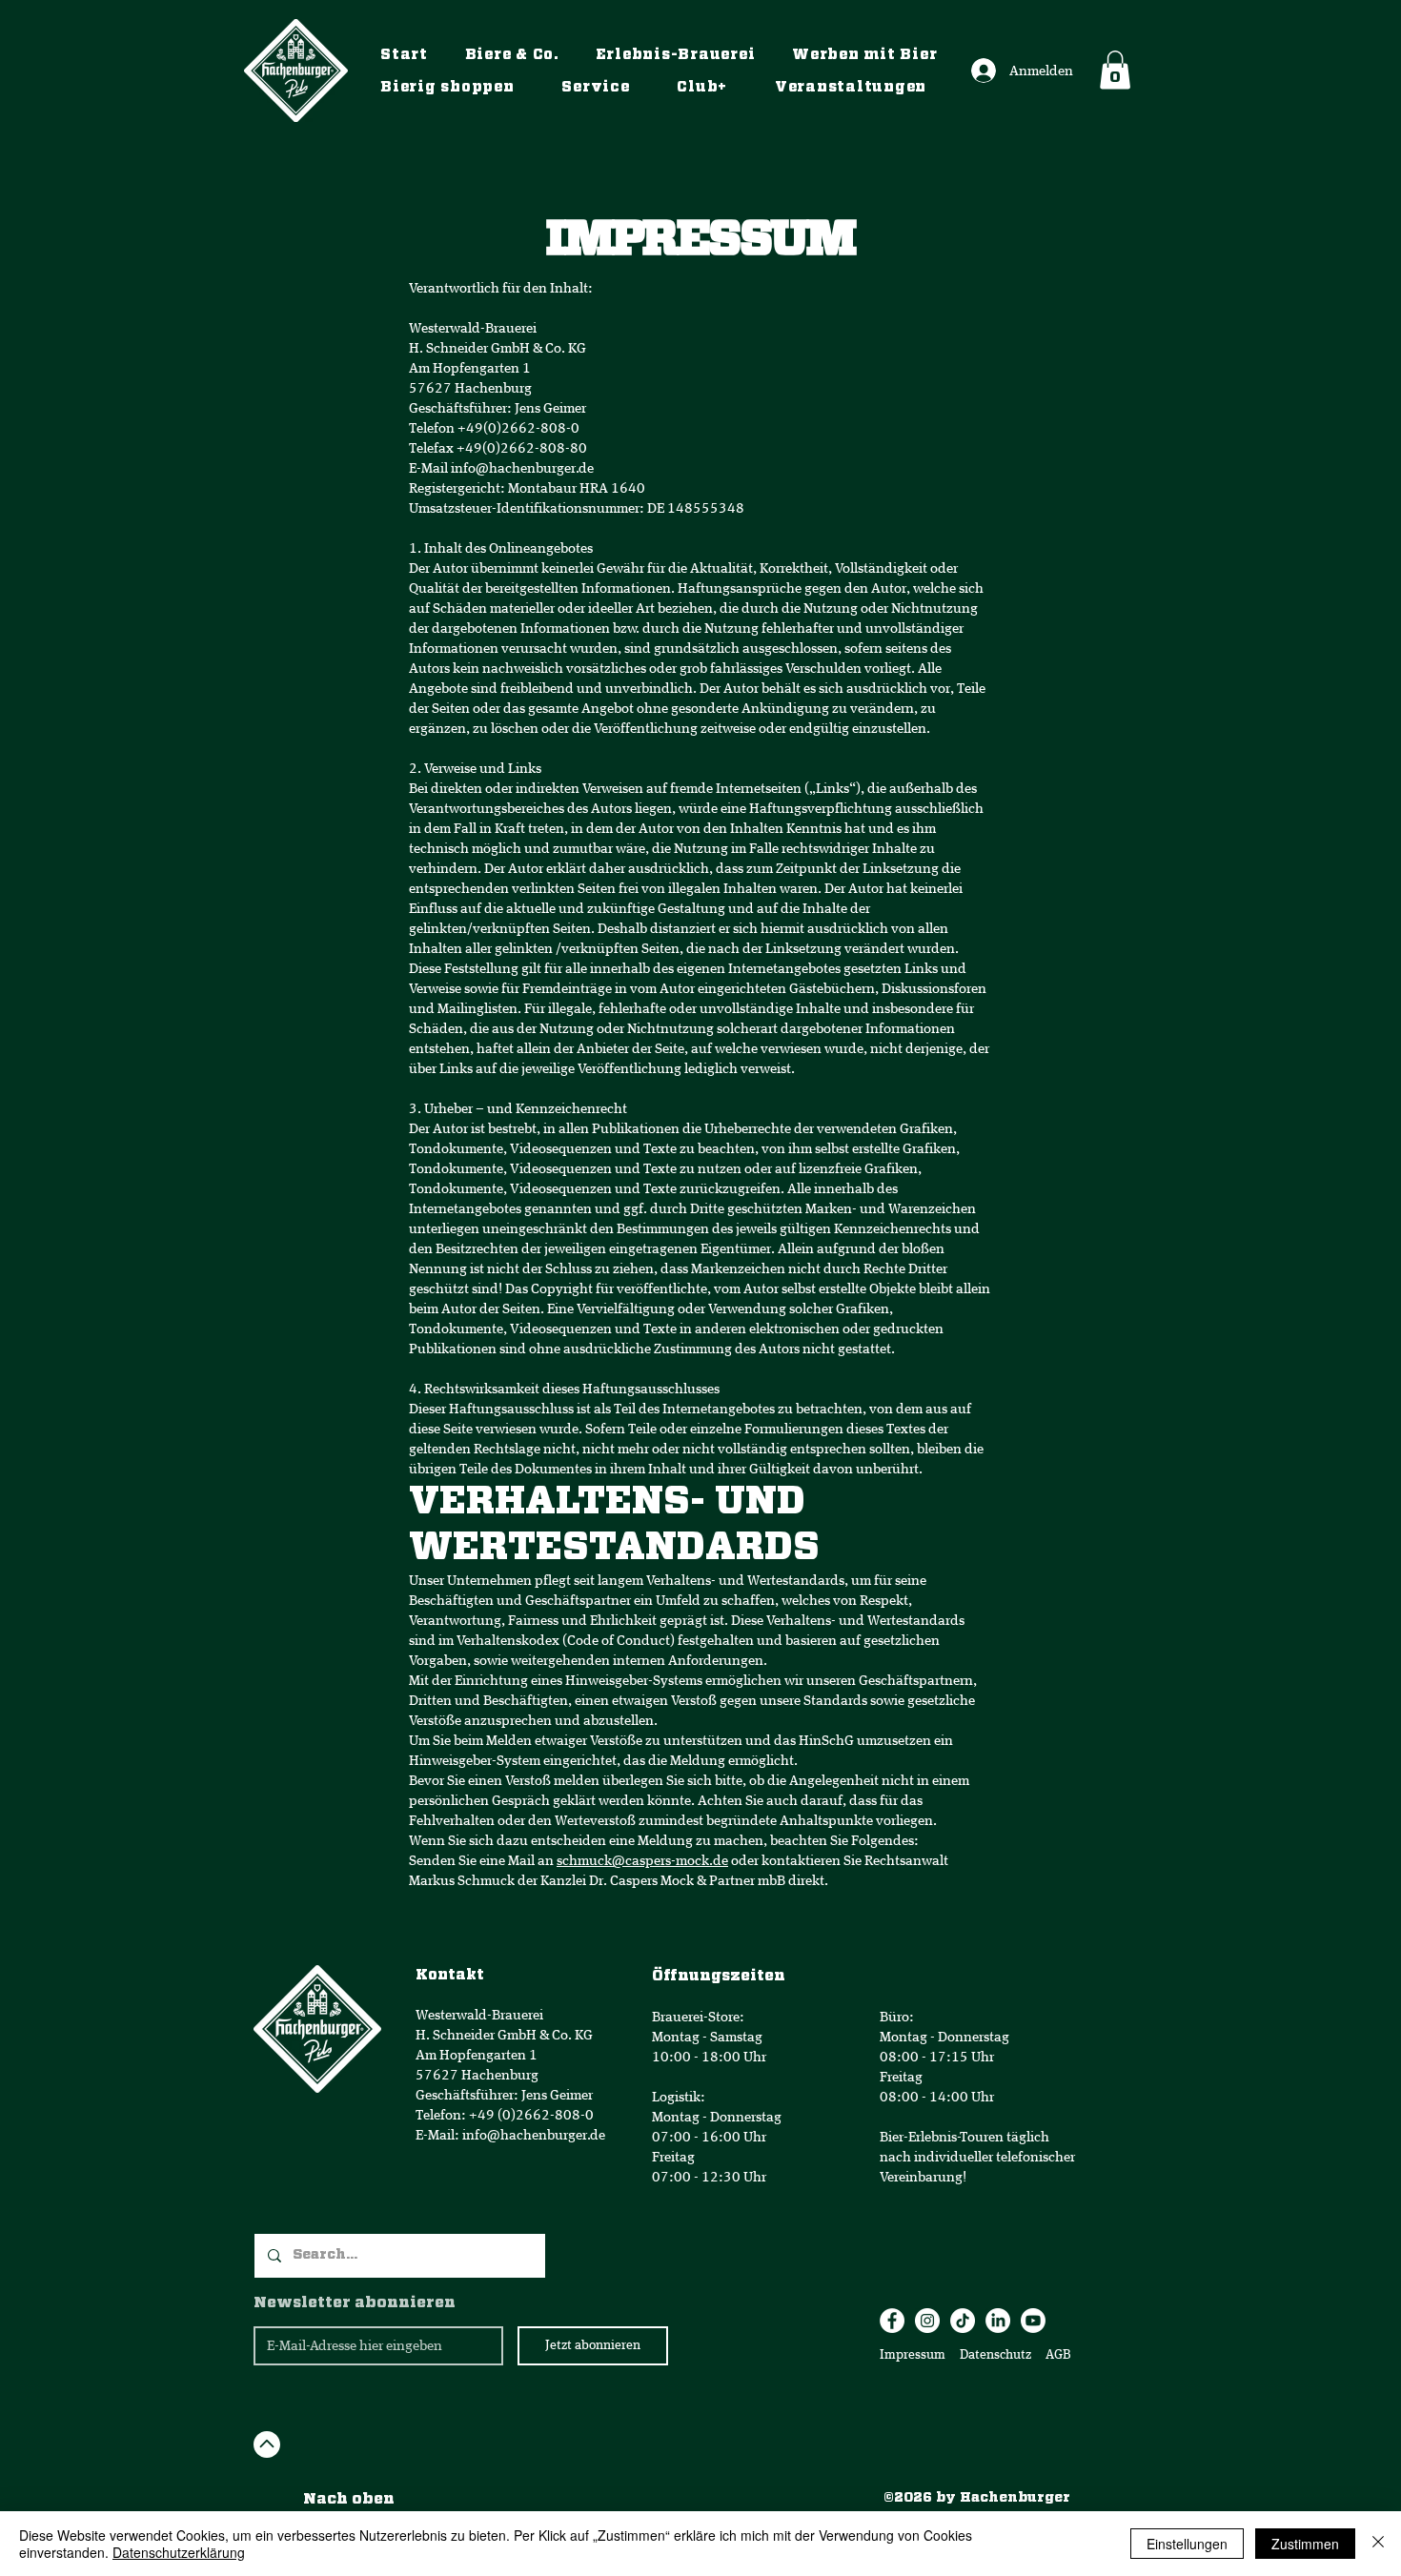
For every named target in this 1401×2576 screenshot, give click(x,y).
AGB (1057, 2355)
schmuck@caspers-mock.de (642, 1861)
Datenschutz (997, 2355)
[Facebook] (892, 2321)
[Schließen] (1378, 2544)
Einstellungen (1187, 2544)
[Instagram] (927, 2321)
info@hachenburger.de (522, 468)
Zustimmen (1305, 2544)
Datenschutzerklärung (179, 2552)
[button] (1115, 70)
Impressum (913, 2355)
